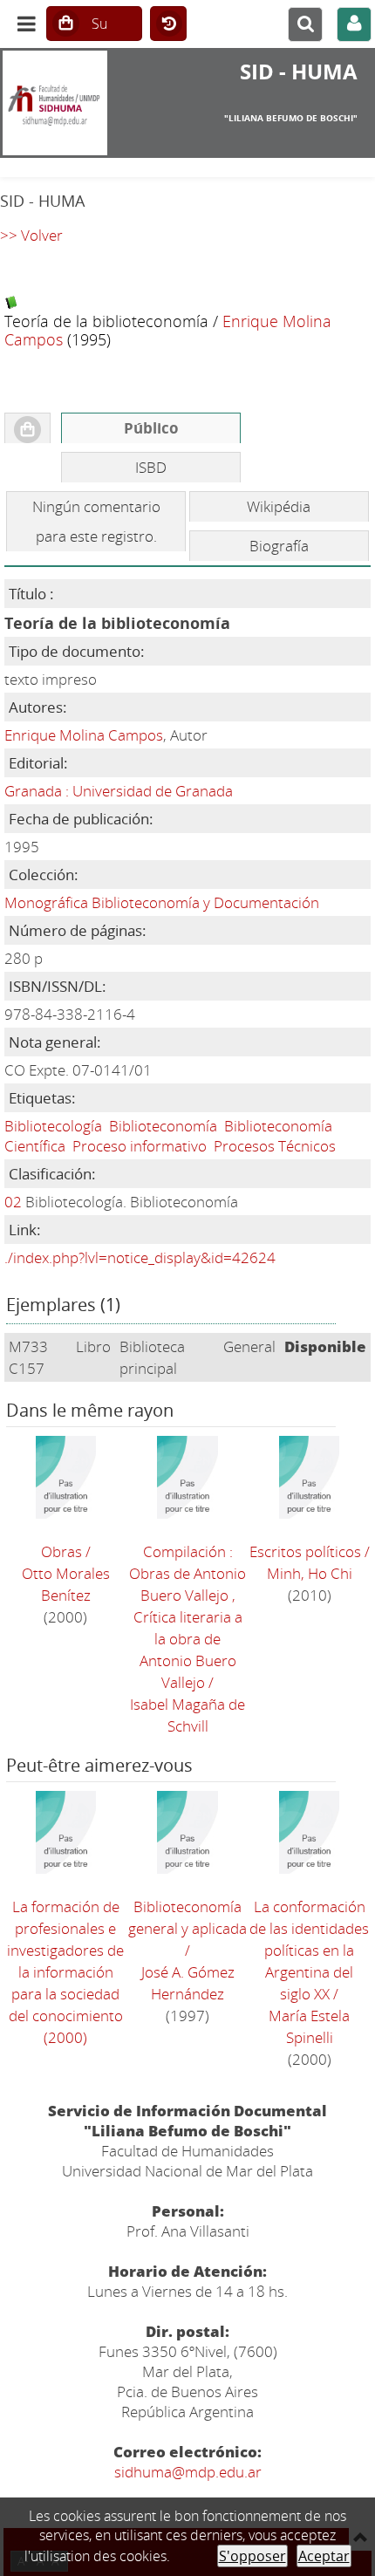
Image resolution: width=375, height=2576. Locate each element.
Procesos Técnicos (275, 1146)
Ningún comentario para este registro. (96, 521)
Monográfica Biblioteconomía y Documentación (162, 902)
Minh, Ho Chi (310, 1573)
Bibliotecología (53, 1126)
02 (13, 1202)
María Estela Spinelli (309, 2026)
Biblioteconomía (163, 1126)
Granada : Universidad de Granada (119, 791)
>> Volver (31, 235)
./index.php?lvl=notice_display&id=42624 (140, 1257)
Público (151, 428)
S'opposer (252, 2556)
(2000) (65, 1972)
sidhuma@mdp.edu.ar (188, 2472)
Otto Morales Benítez (66, 1584)
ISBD (151, 467)
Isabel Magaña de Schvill (187, 1715)
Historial (168, 24)
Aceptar (324, 2556)
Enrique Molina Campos (84, 735)
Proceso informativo (140, 1146)
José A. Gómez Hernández (188, 1983)
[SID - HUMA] (62, 103)
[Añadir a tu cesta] (27, 428)
